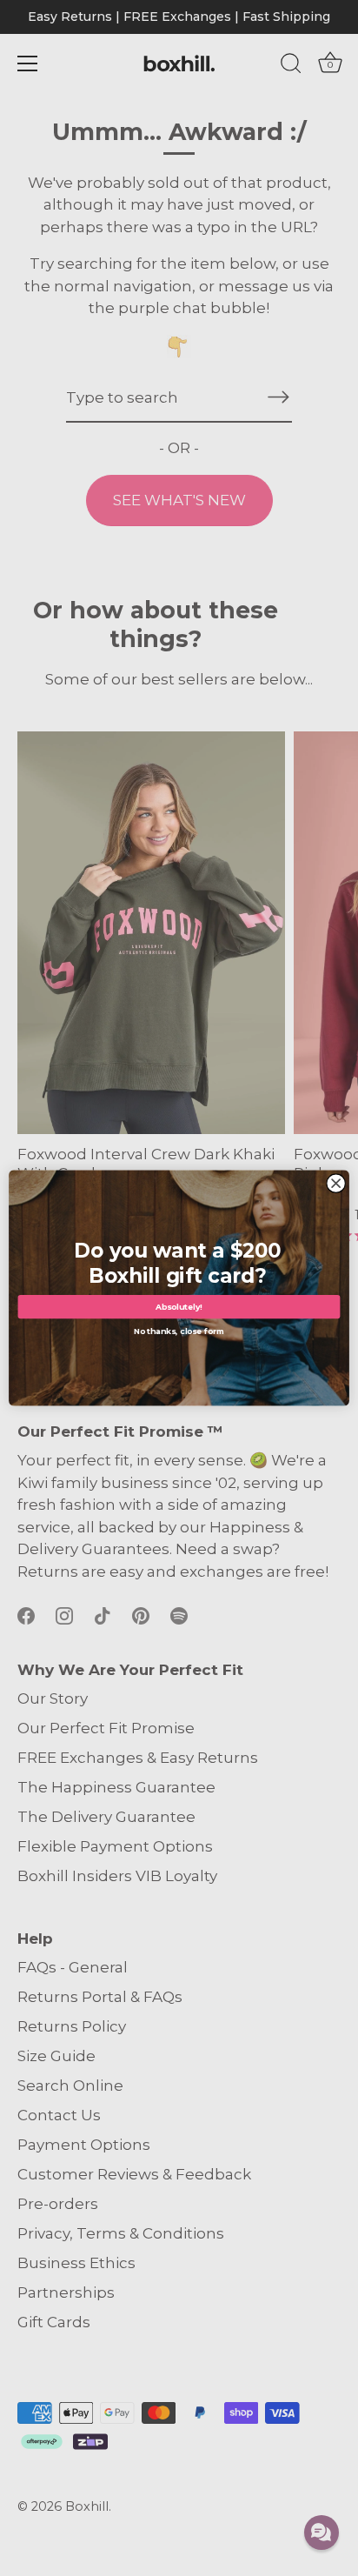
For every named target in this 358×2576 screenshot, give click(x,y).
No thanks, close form (179, 1329)
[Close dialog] (336, 1183)
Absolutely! (179, 1307)
